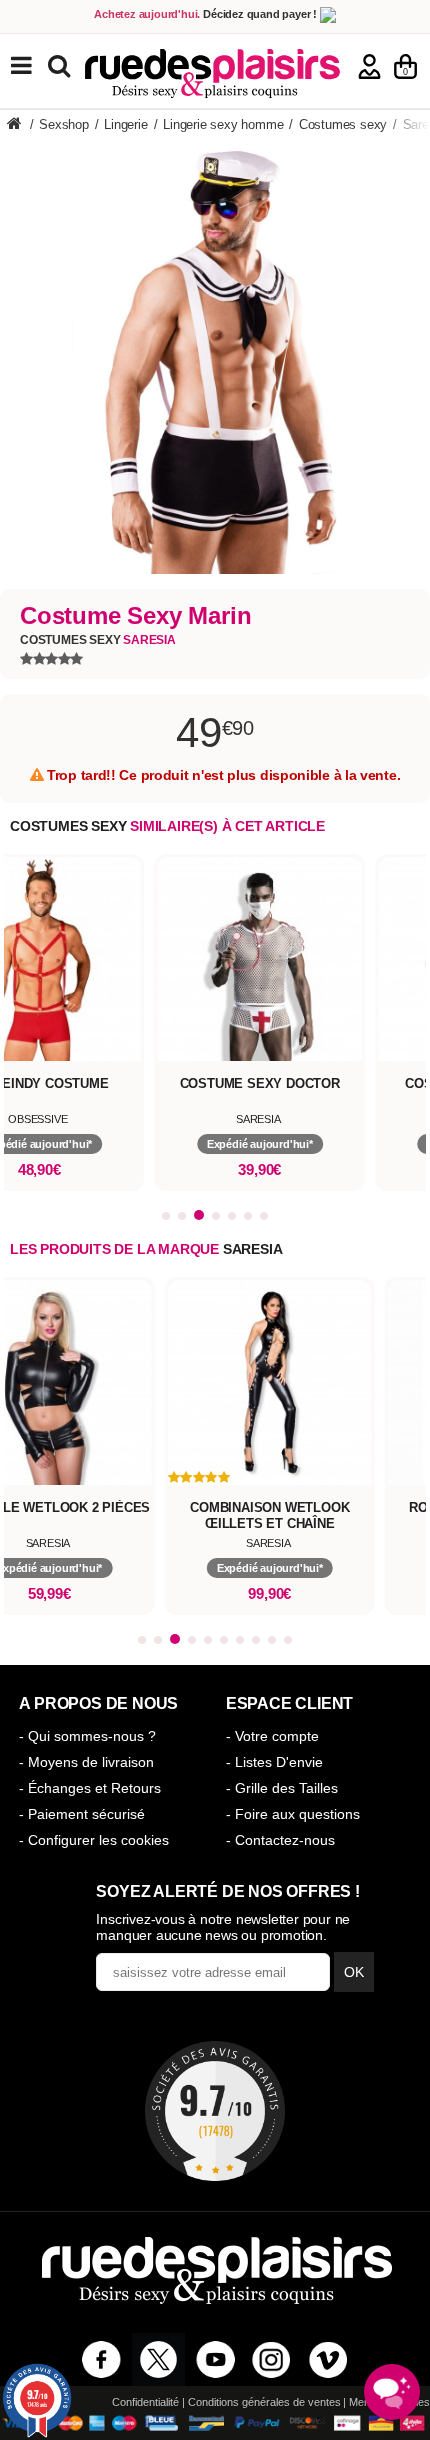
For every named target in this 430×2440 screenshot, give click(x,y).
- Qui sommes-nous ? (87, 1736)
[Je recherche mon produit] (61, 64)
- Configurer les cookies (94, 1840)
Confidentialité (145, 2402)
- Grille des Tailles (282, 1788)
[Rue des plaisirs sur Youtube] (215, 2359)
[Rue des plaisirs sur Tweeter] (158, 2359)
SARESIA (253, 1249)
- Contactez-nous (280, 1840)
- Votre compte (272, 1736)
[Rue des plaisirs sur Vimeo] (328, 2359)
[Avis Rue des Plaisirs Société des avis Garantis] (215, 2111)
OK (354, 1972)
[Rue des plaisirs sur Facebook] (101, 2359)
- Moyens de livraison (86, 1762)
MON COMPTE (369, 66)
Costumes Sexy (98, 640)
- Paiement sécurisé (82, 1814)
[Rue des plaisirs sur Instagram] (271, 2359)
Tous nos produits (36, 65)
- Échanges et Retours (90, 1788)
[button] (166, 1216)
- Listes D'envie (274, 1762)
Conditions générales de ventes (264, 2402)
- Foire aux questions (293, 1814)
